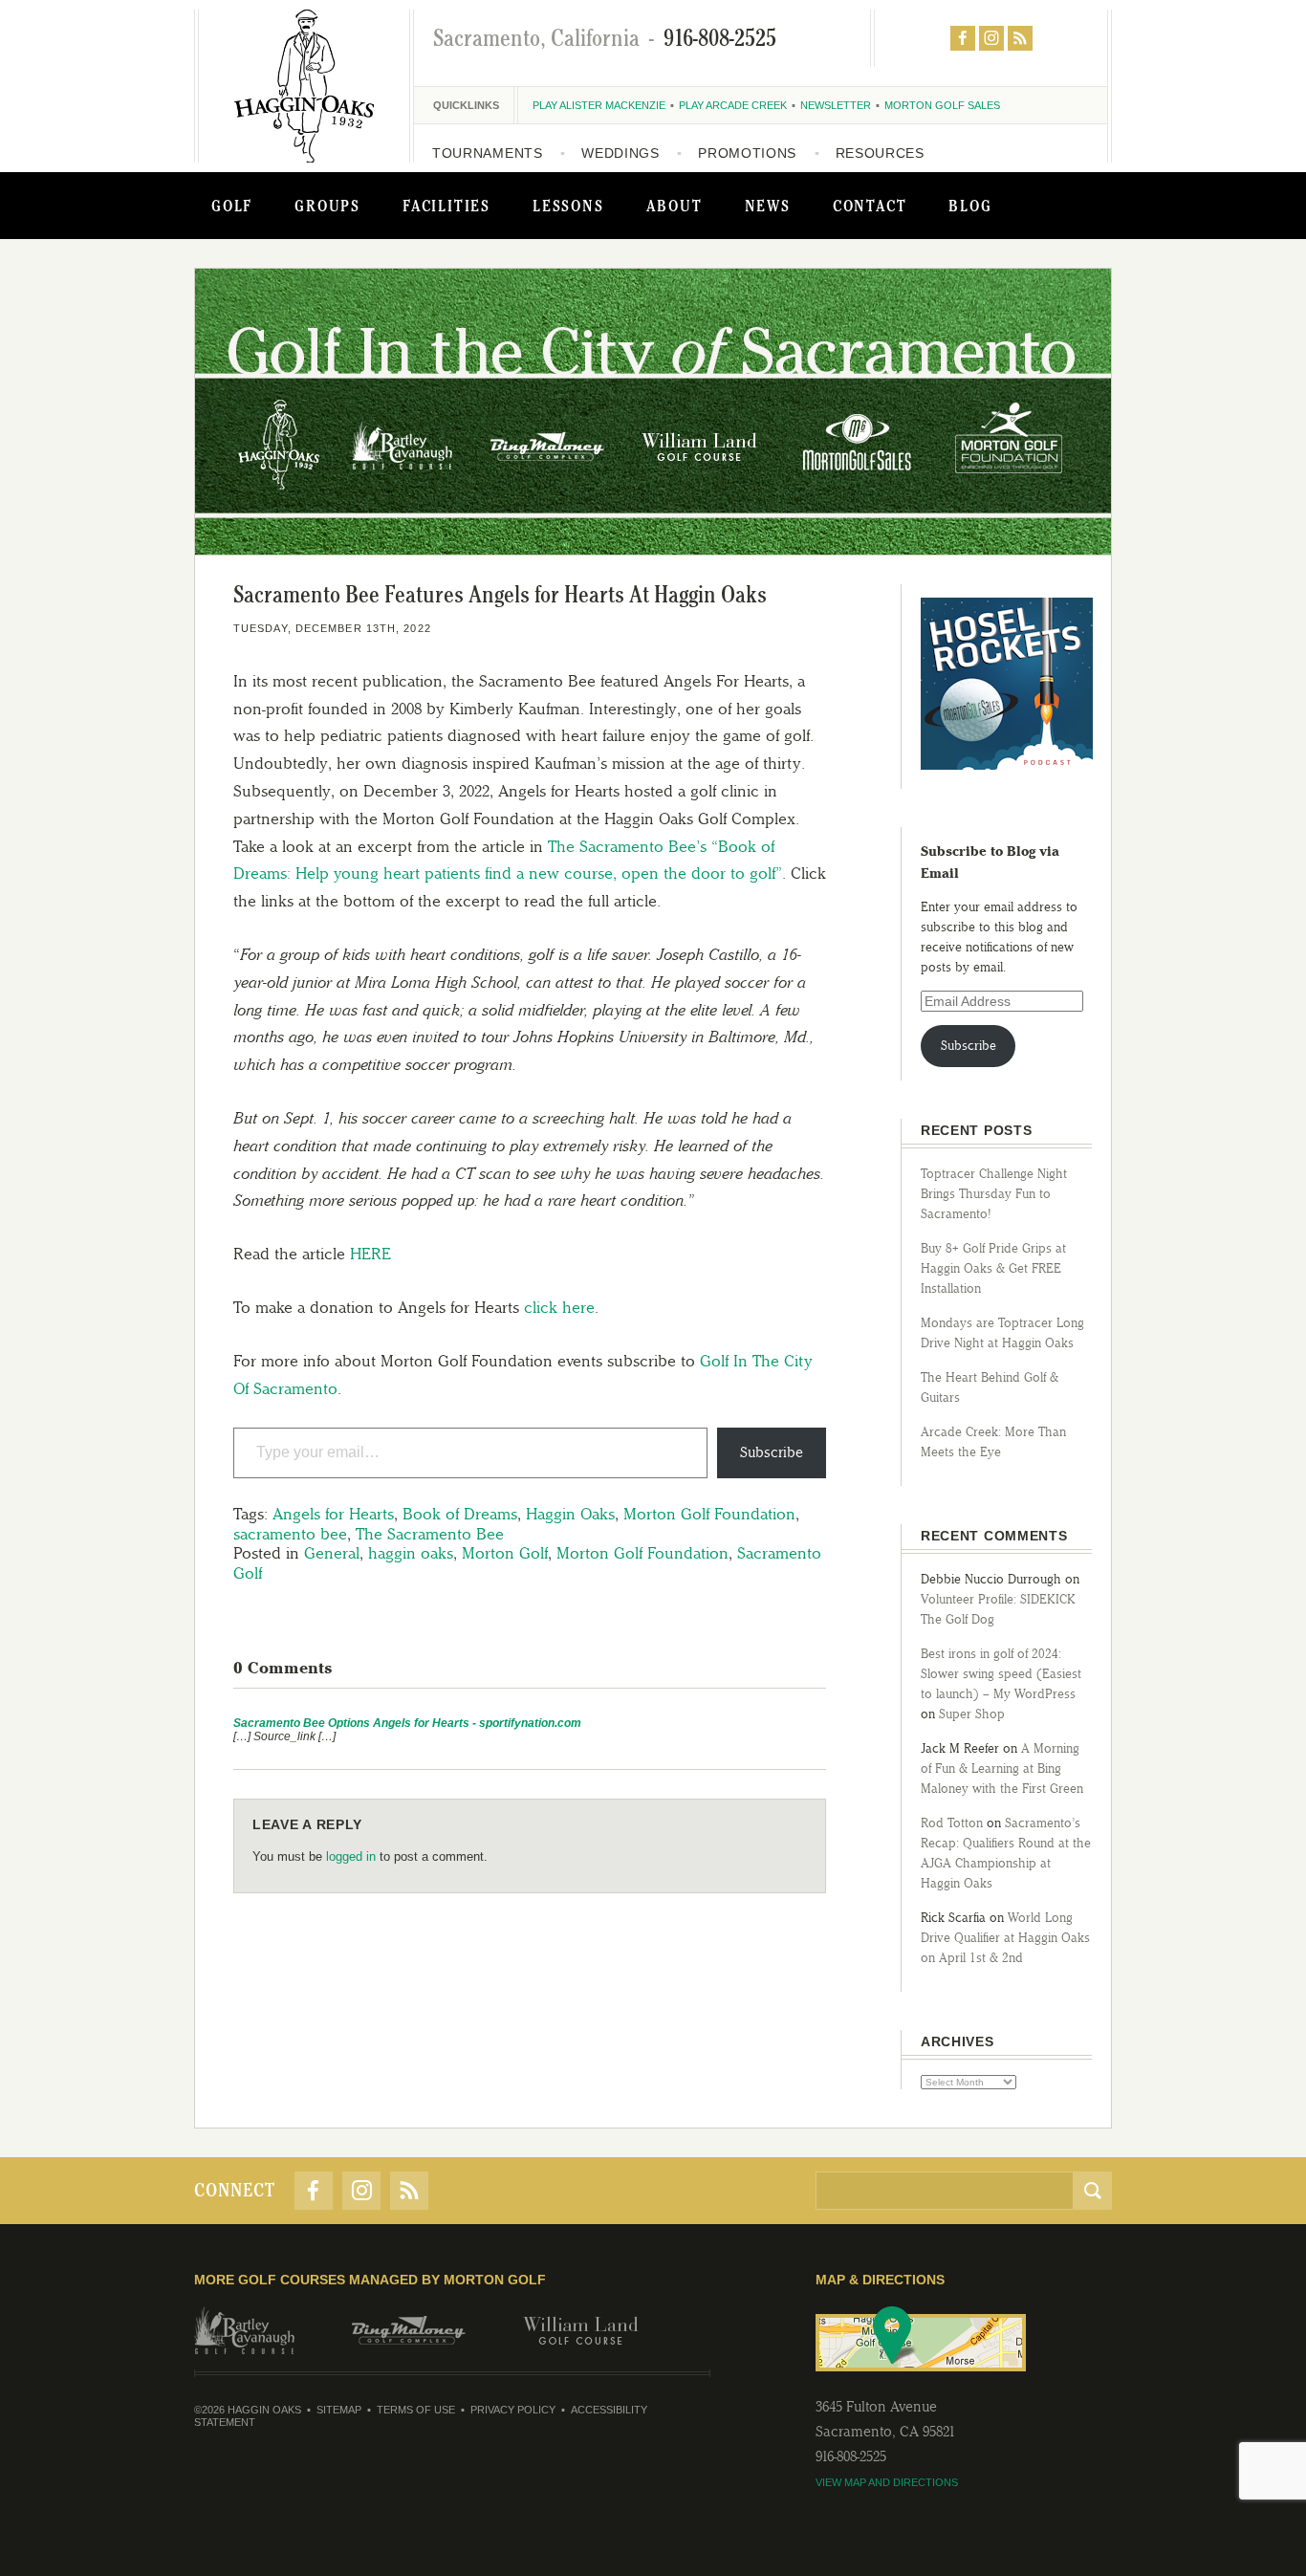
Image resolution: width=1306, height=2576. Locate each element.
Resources (880, 153)
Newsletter (836, 105)
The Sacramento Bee (430, 1534)
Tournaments (488, 153)
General (332, 1553)
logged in (351, 1856)
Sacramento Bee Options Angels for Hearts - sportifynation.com (407, 1723)
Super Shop (972, 1714)
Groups (327, 206)
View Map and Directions (887, 2482)
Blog (970, 206)
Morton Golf (505, 1553)
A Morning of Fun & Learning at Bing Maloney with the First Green (1002, 1768)
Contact (870, 206)
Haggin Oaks (570, 1514)
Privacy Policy (513, 2410)
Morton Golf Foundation (709, 1514)
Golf (232, 206)
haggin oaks (411, 1553)
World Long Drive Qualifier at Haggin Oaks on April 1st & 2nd (1005, 1938)
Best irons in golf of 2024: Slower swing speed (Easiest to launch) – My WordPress (1001, 1674)
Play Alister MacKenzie (599, 105)
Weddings (620, 153)
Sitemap (339, 2410)
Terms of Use (416, 2410)
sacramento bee (290, 1534)
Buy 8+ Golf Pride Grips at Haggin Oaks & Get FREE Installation (993, 1268)
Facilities (446, 206)
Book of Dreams (460, 1514)
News (768, 206)
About (675, 206)
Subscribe (772, 1452)
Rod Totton (952, 1823)
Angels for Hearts (333, 1514)
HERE (370, 1254)
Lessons (568, 206)
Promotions (747, 153)
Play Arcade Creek (733, 105)
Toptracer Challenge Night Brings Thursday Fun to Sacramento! (994, 1194)
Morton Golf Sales (942, 105)
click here (559, 1307)
